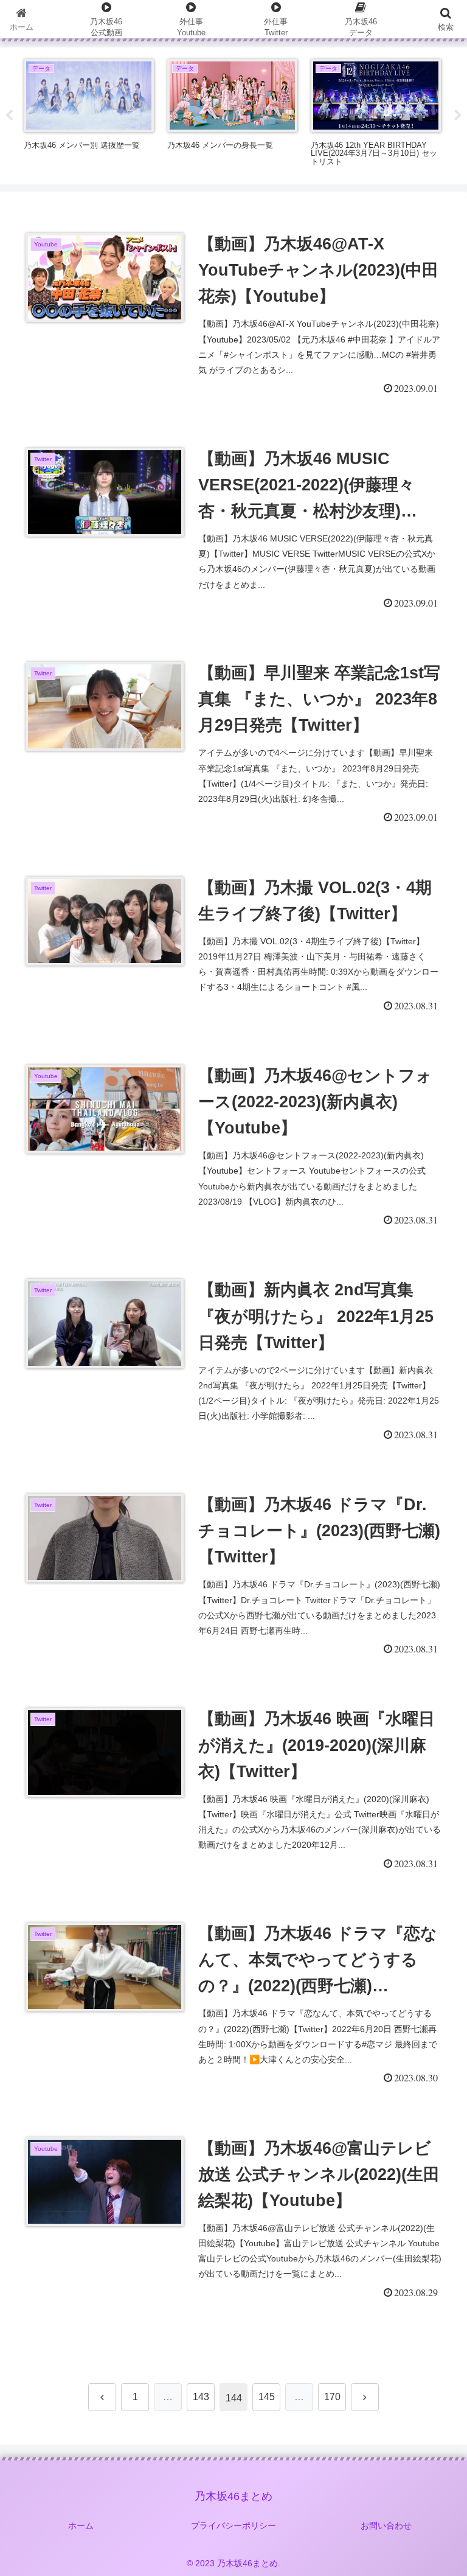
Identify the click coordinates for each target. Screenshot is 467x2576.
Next (458, 116)
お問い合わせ (386, 2526)
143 (201, 2397)
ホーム (81, 2526)
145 (267, 2397)
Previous (9, 116)
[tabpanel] (89, 114)
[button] (431, 1930)
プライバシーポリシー (233, 2526)
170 (332, 2397)
